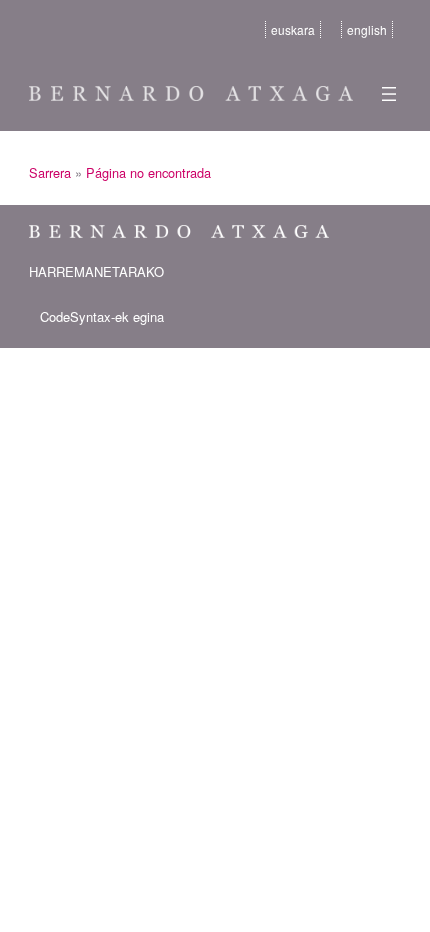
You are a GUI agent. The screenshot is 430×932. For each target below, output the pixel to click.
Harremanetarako (96, 271)
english (367, 29)
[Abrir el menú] (389, 94)
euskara (293, 29)
